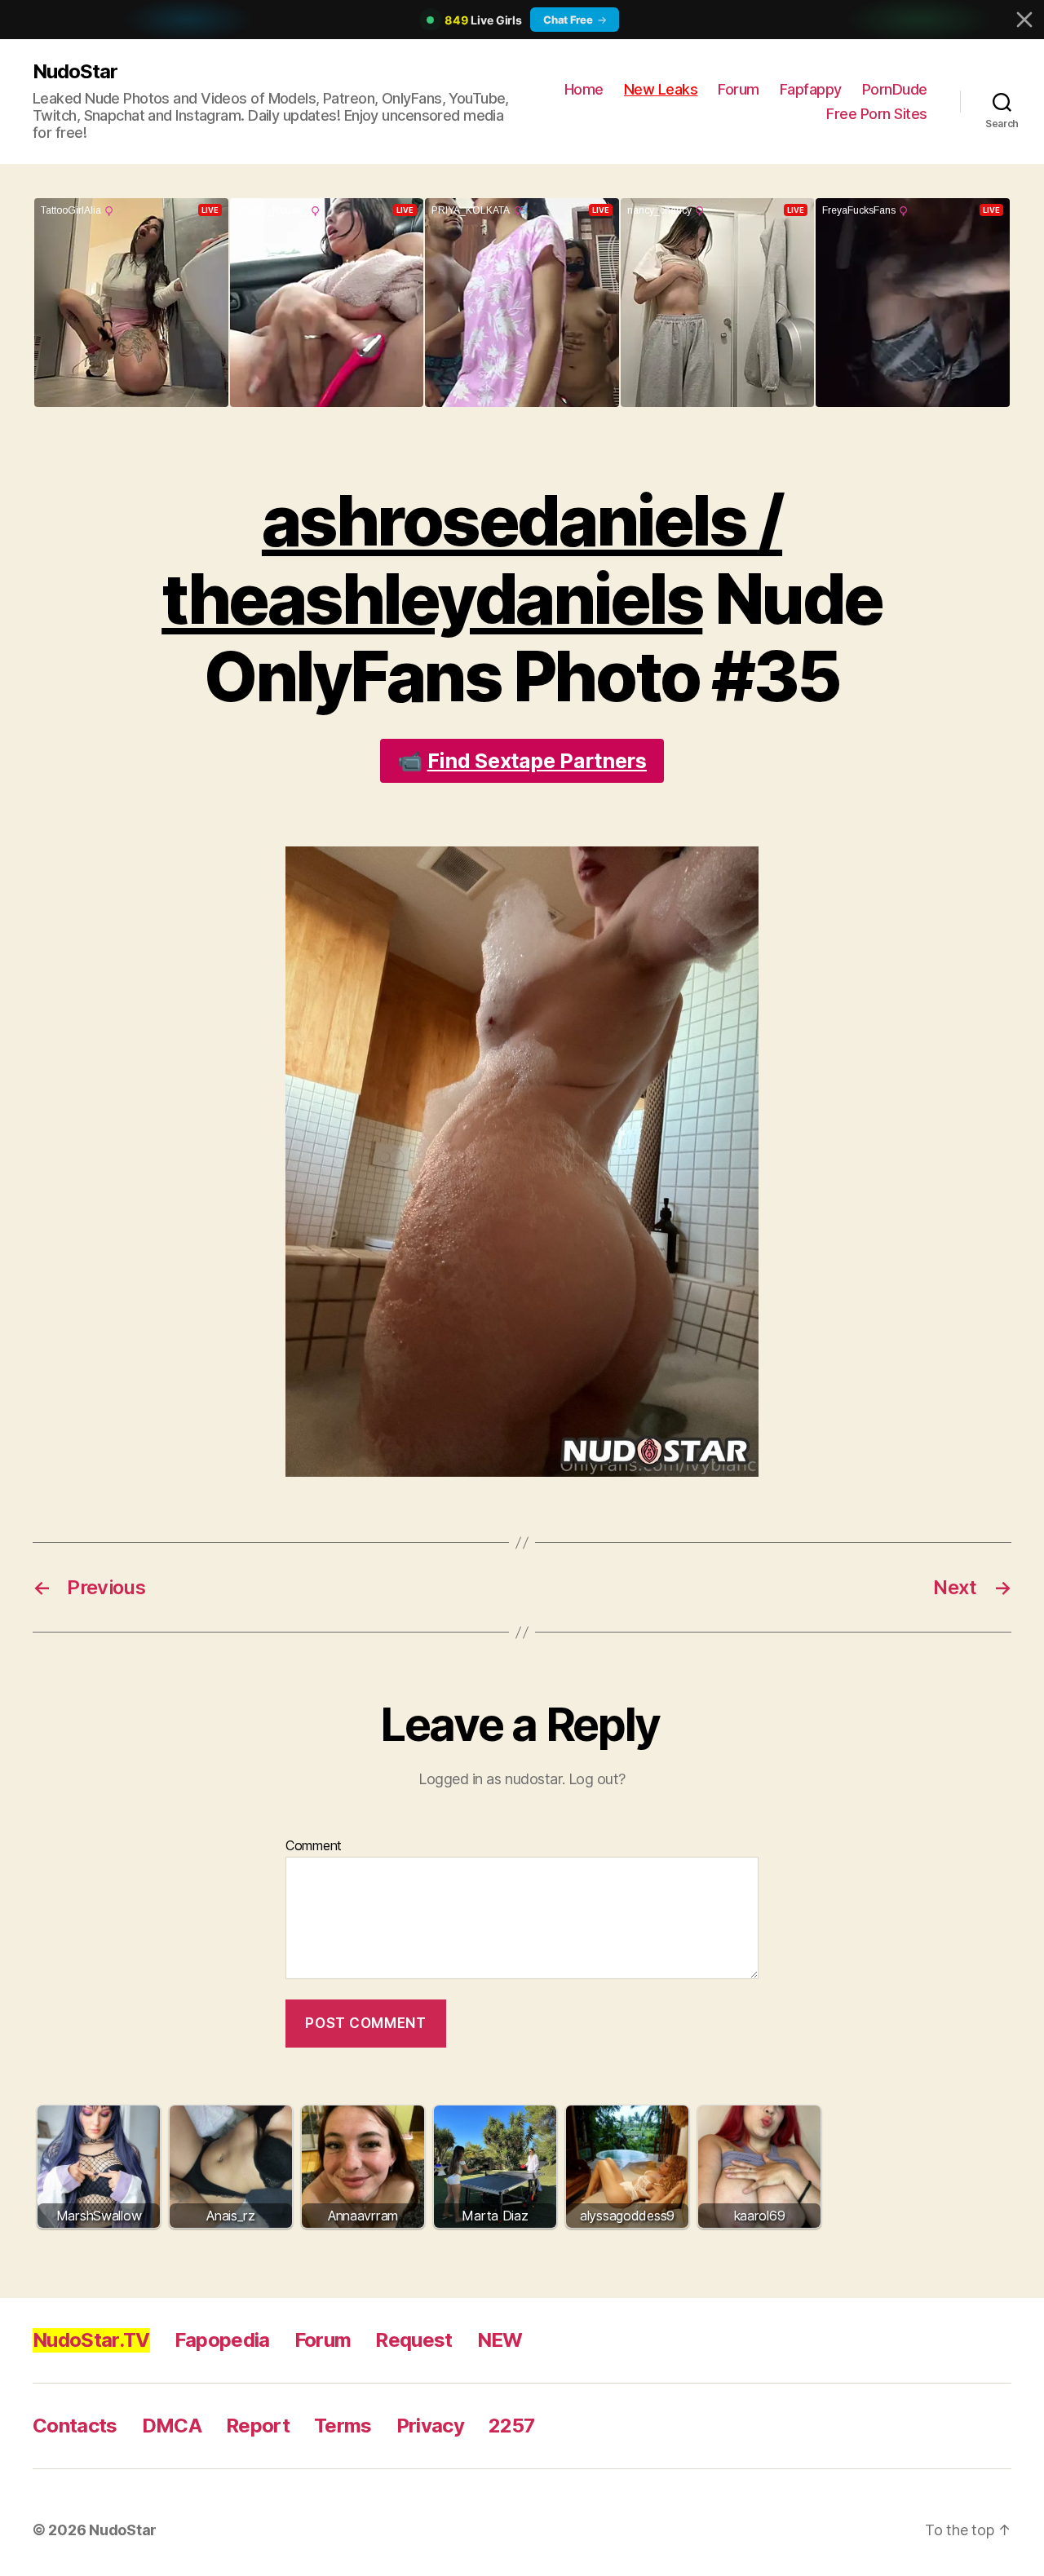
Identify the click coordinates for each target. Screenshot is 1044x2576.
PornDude (895, 89)
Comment (314, 1846)
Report (258, 2426)
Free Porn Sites (877, 114)
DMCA (172, 2426)
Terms (343, 2426)
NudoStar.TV (91, 2340)
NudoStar (75, 71)
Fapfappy (811, 89)
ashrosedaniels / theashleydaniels (472, 560)
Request (414, 2340)
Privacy (430, 2426)
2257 (511, 2426)
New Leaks (661, 89)
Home (584, 89)
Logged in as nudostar (490, 1779)
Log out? (597, 1779)
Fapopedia (222, 2340)
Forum (739, 89)
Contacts (75, 2426)
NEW (500, 2340)
